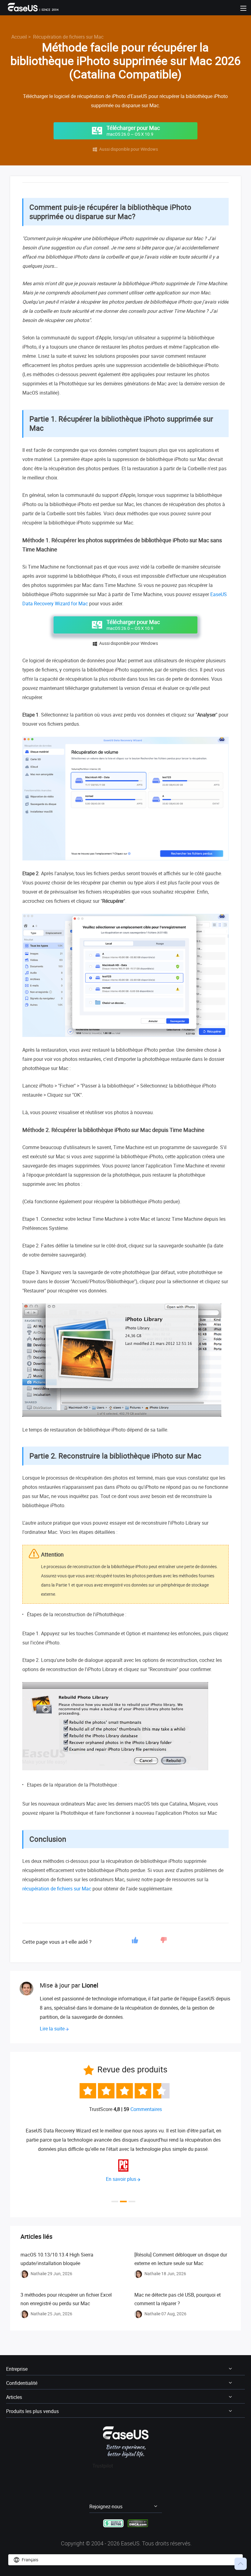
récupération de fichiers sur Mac (57, 1889)
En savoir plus (121, 2179)
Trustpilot (103, 2466)
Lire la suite (52, 2029)
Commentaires (146, 2109)
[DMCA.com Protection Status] (138, 2523)
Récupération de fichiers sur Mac (68, 37)
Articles (14, 2397)
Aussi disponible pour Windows (125, 149)
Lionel (90, 1985)
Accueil (19, 37)
